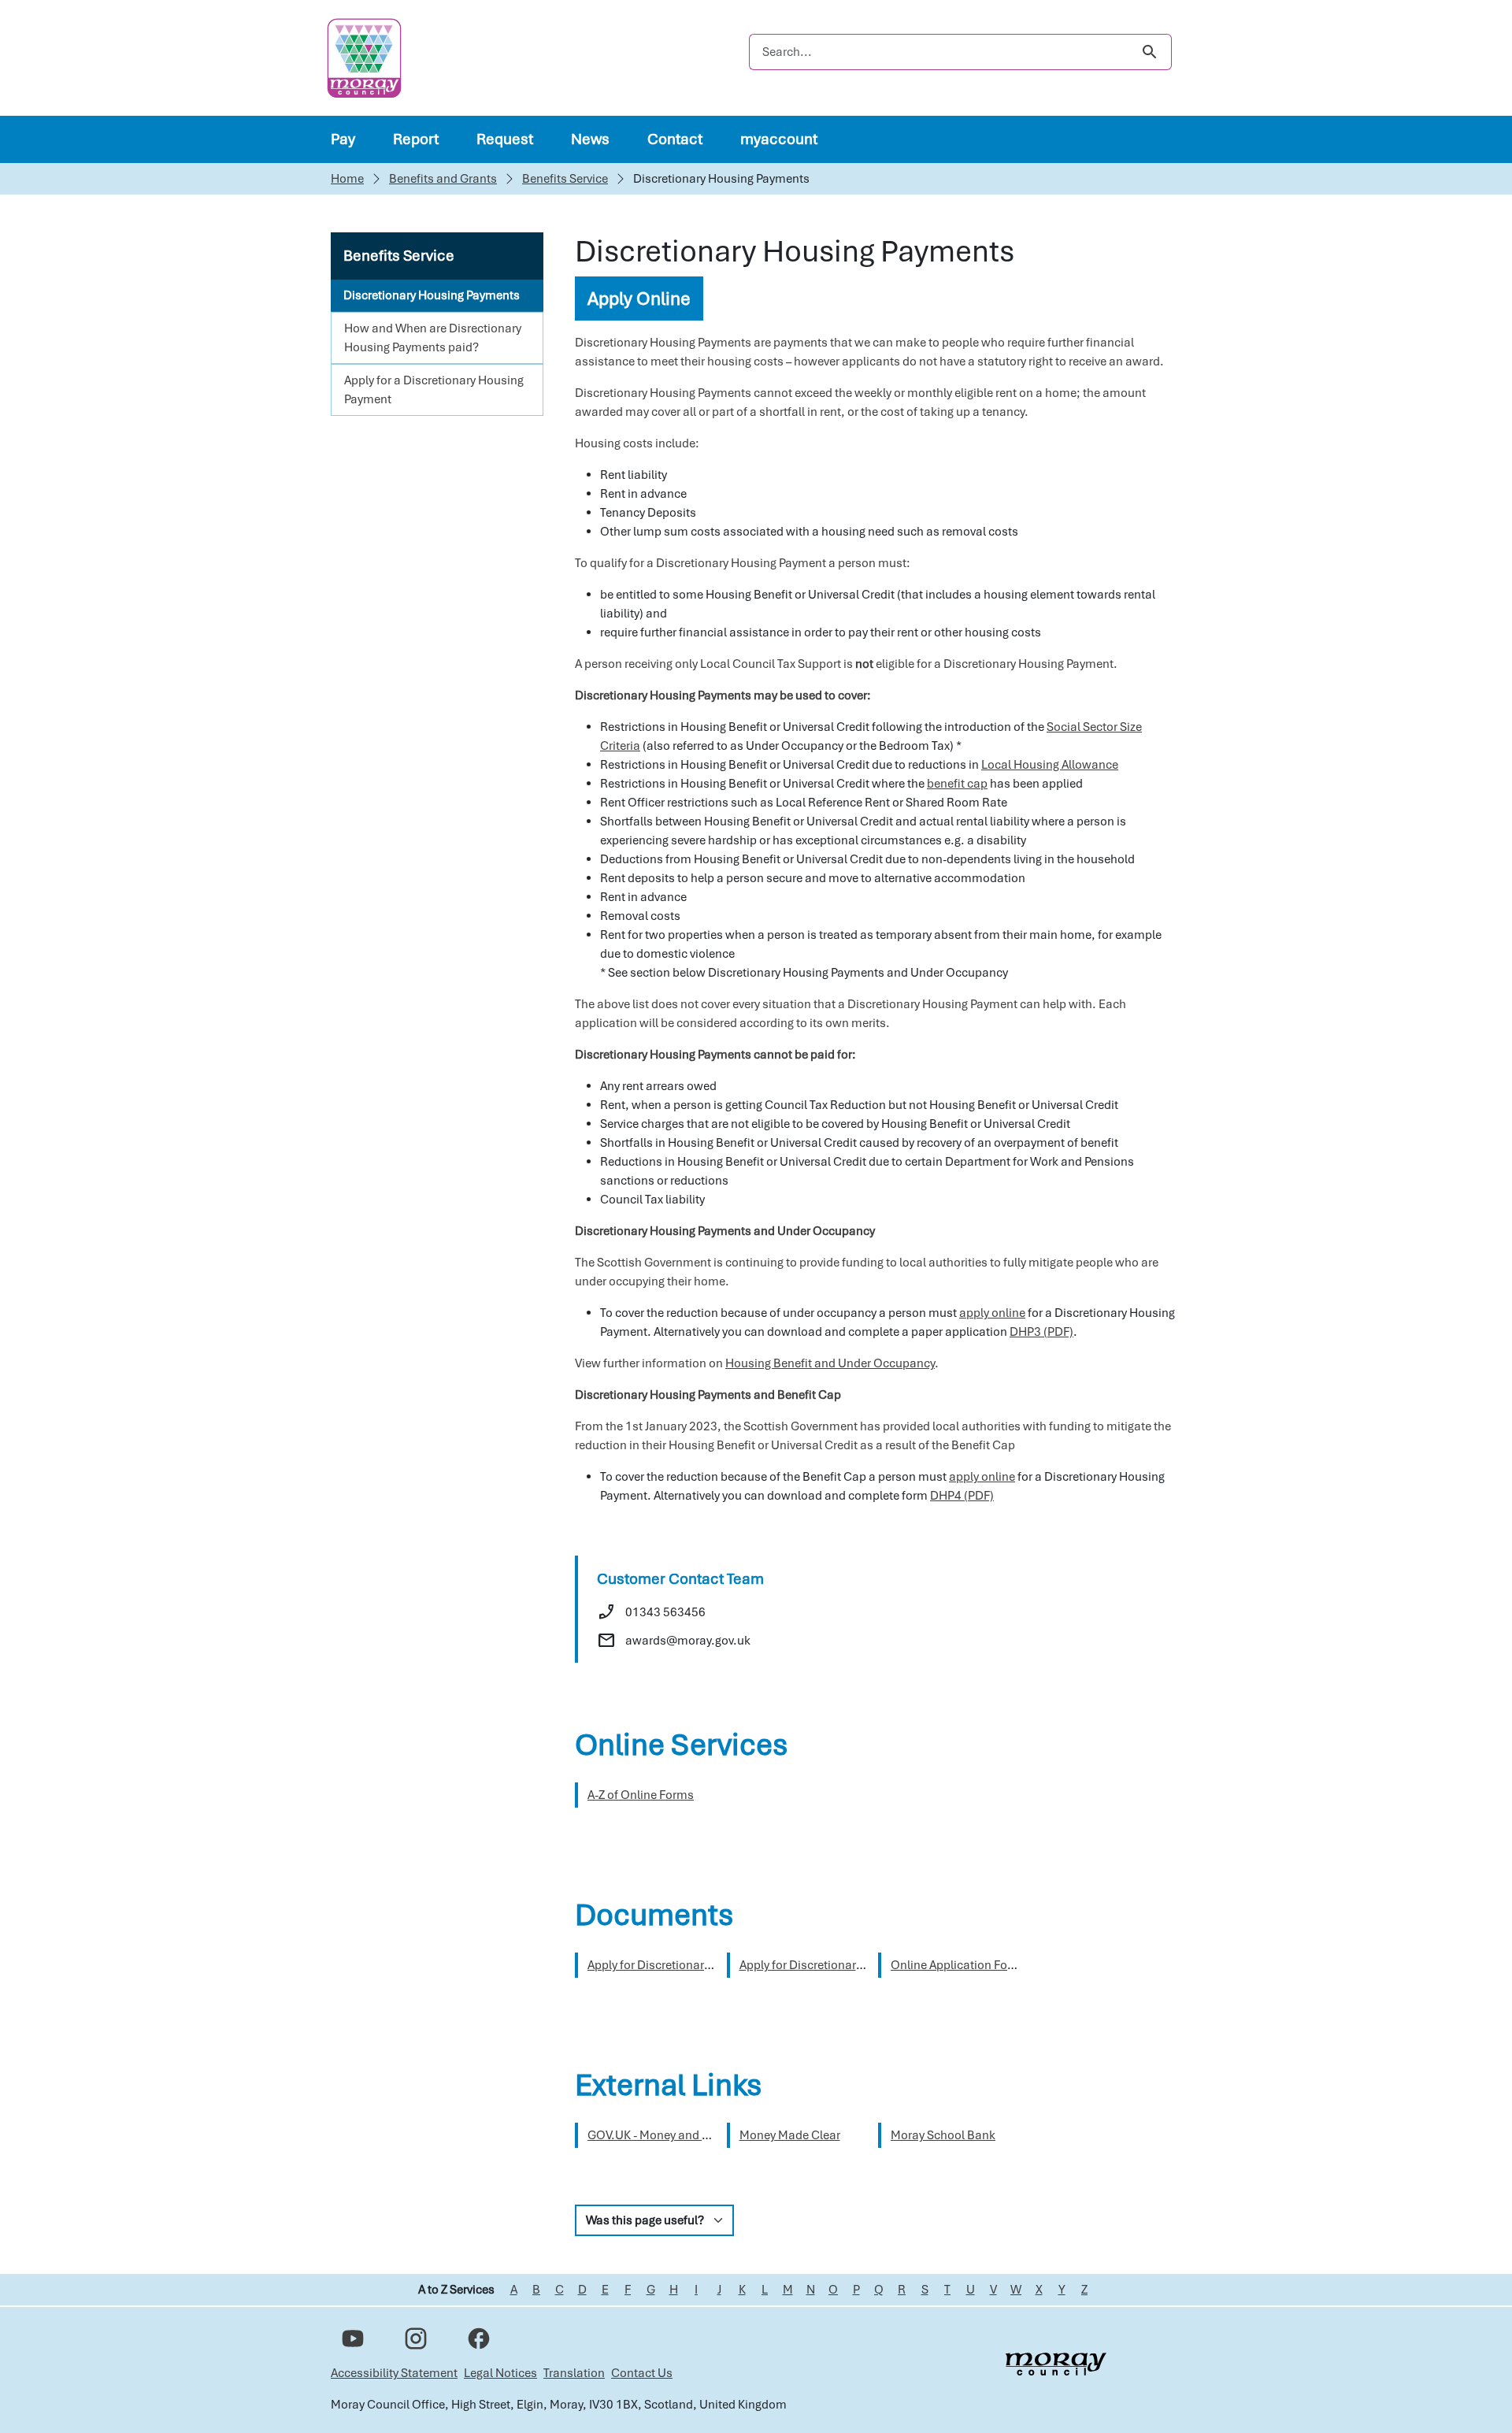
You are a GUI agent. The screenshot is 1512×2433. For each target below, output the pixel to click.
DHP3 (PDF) (1041, 1332)
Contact (675, 139)
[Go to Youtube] (353, 2338)
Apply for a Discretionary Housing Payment (434, 390)
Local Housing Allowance (1050, 765)
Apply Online (639, 299)
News (590, 139)
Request (505, 139)
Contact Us (642, 2373)
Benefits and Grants (443, 179)
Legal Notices (500, 2373)
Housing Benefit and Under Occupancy (830, 1363)
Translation (574, 2373)
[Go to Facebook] (479, 2338)
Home (347, 179)
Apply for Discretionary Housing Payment (697, 1965)
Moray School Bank (943, 2135)
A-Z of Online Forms (641, 1795)
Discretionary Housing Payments (432, 295)
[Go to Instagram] (416, 2338)
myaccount (779, 139)
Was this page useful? (645, 2220)
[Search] (1149, 52)
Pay (343, 139)
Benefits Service (565, 179)
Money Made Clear (790, 2135)
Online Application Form (956, 1965)
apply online (992, 1313)
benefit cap (957, 784)
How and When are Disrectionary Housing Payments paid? (433, 338)
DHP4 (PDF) (962, 1496)
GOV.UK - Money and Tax (654, 2135)
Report (416, 139)
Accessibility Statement (394, 2373)
